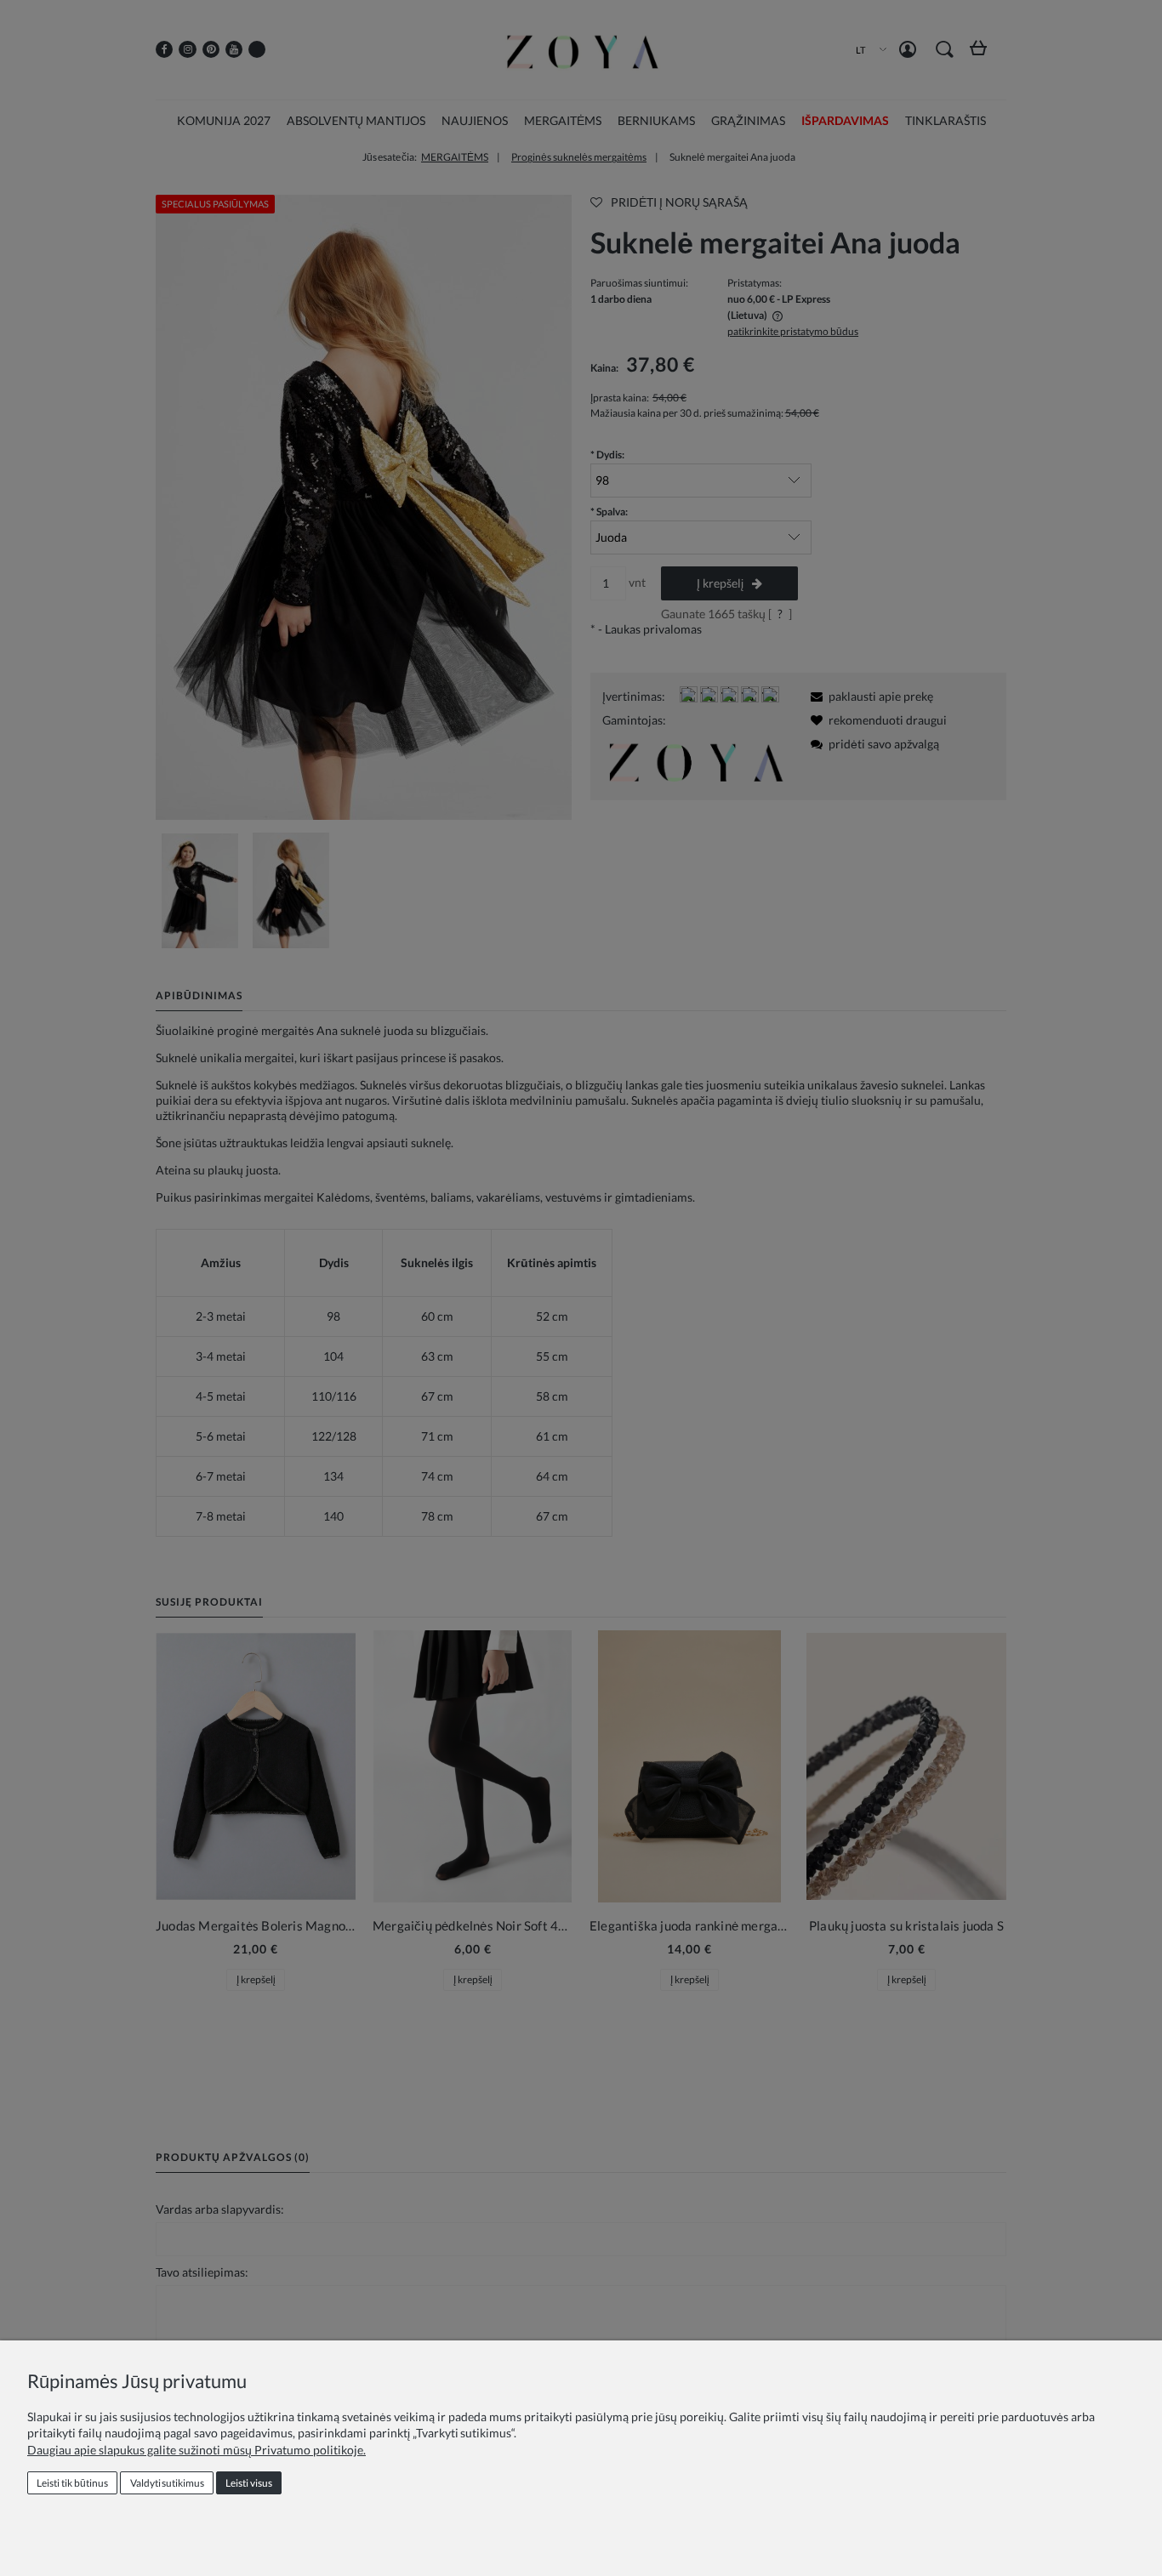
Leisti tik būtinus (72, 2483)
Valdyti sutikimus (167, 2483)
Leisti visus (249, 2483)
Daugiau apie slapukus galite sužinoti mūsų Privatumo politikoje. (197, 2450)
